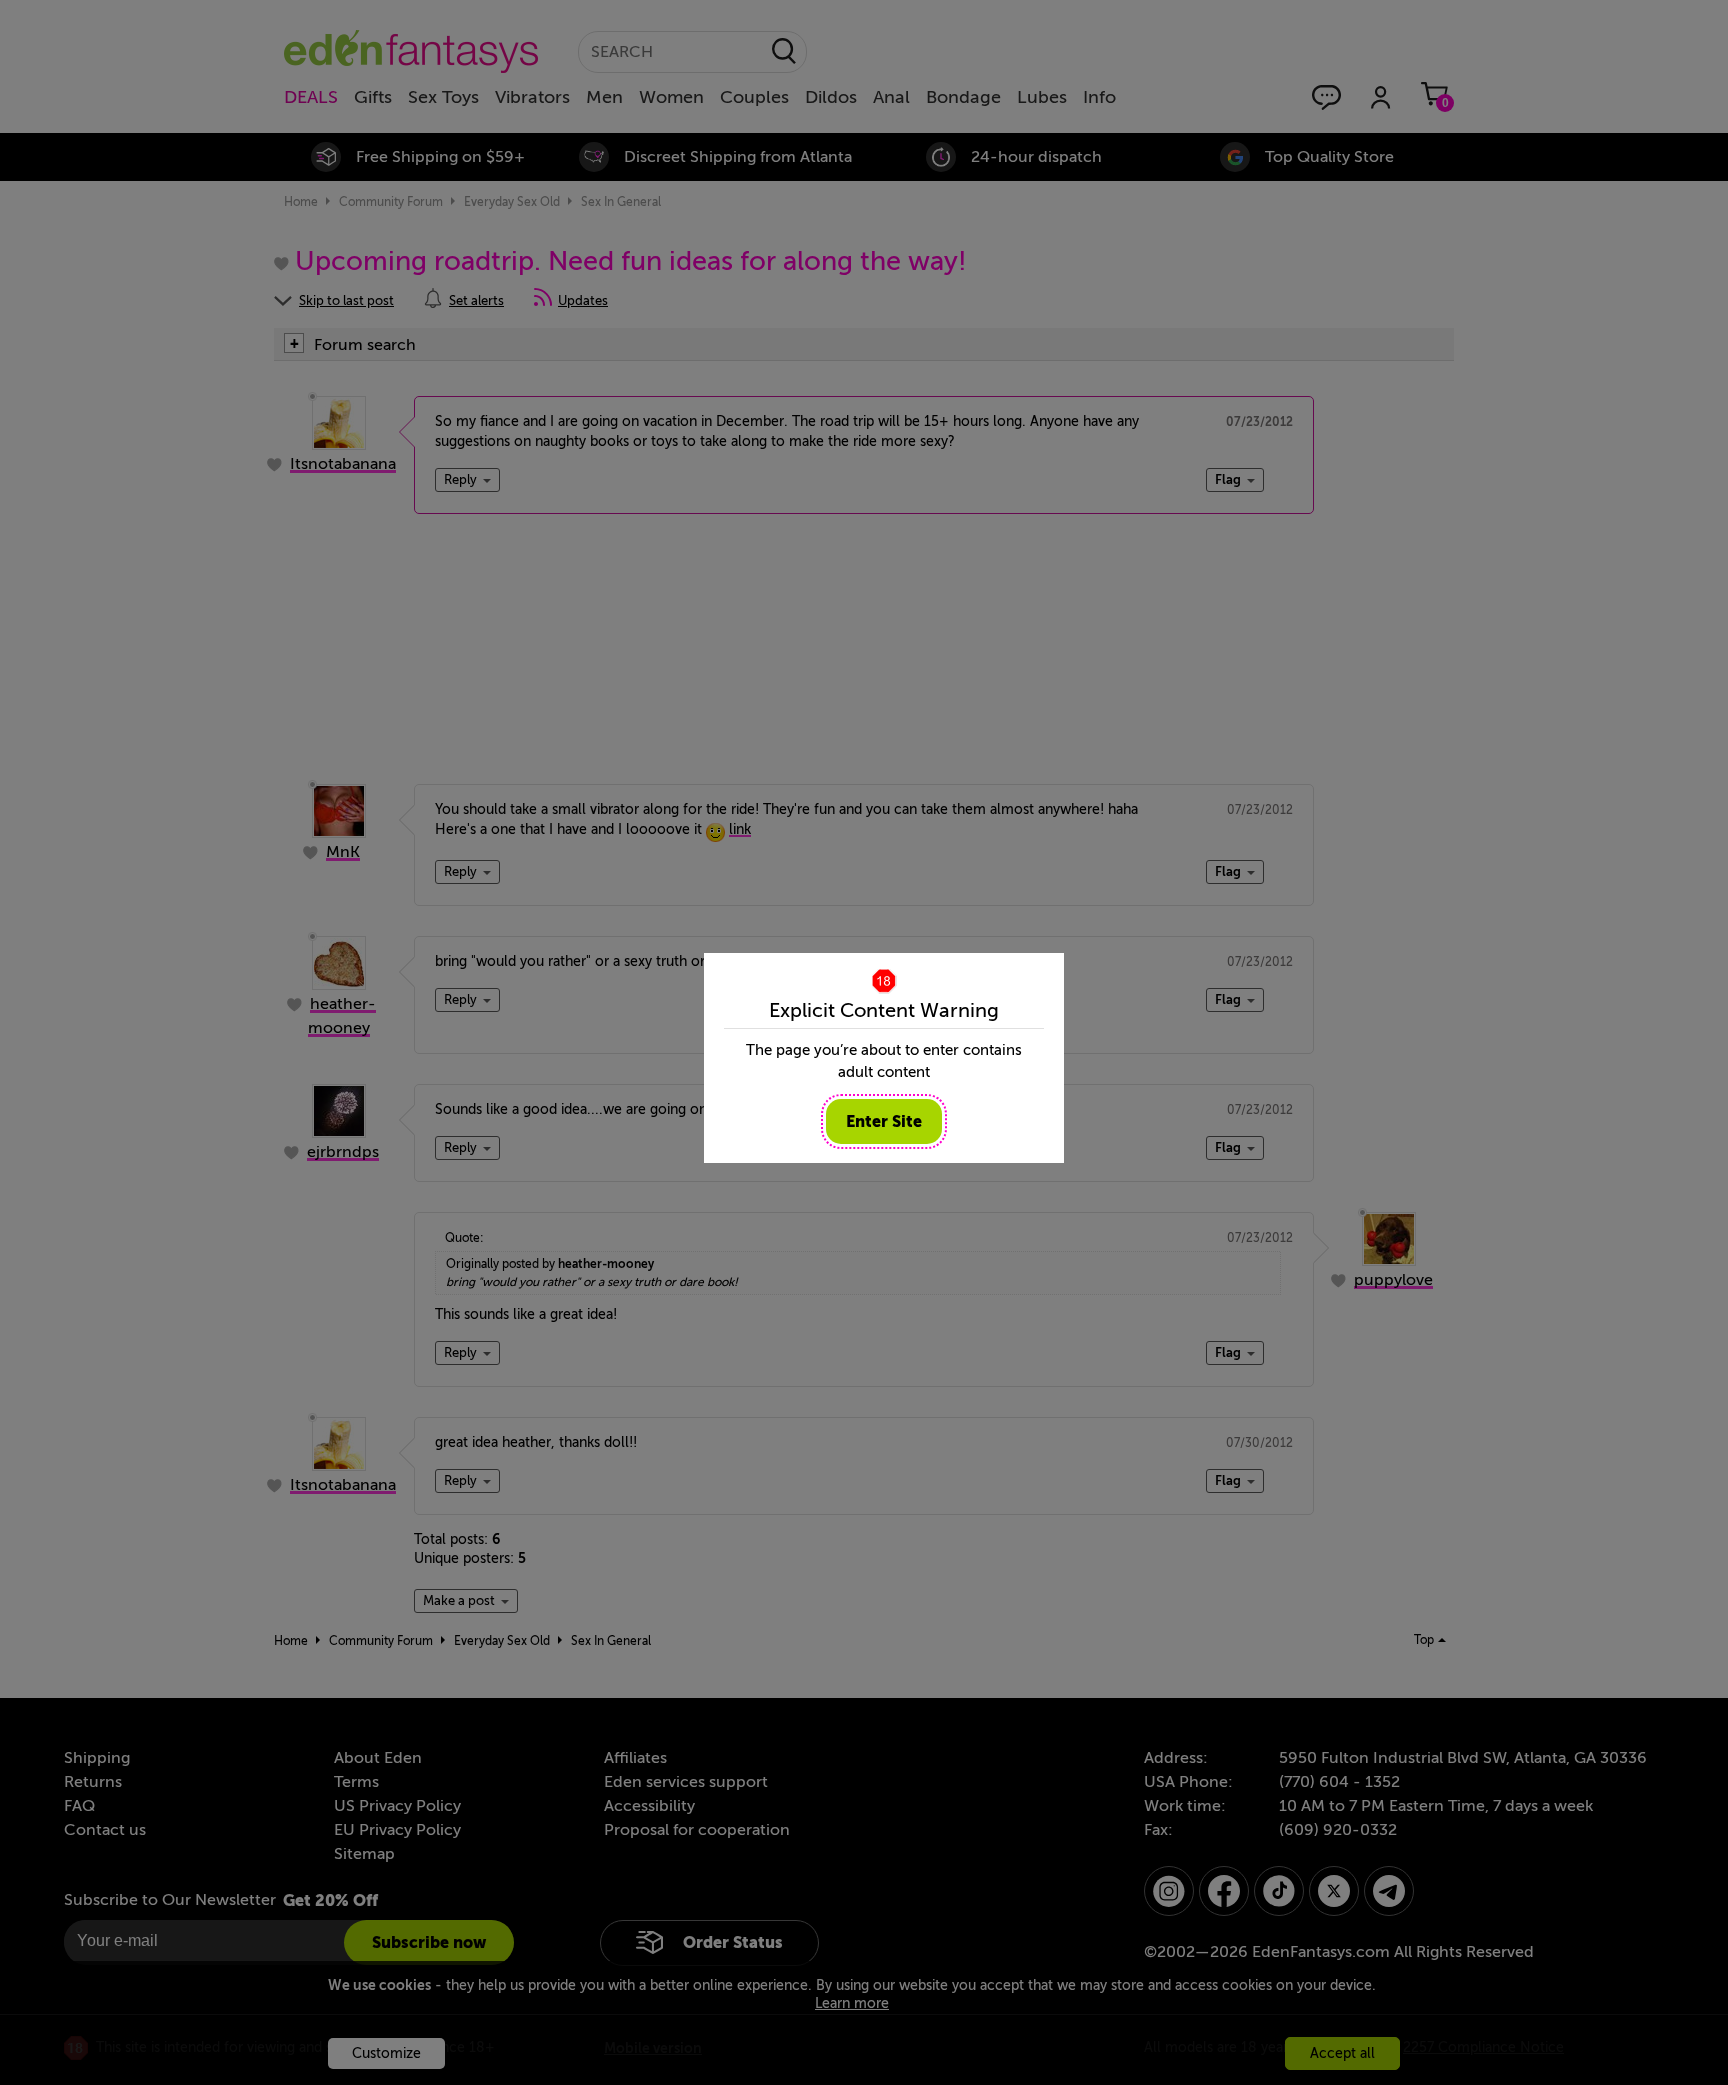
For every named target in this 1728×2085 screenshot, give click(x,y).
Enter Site (884, 1121)
